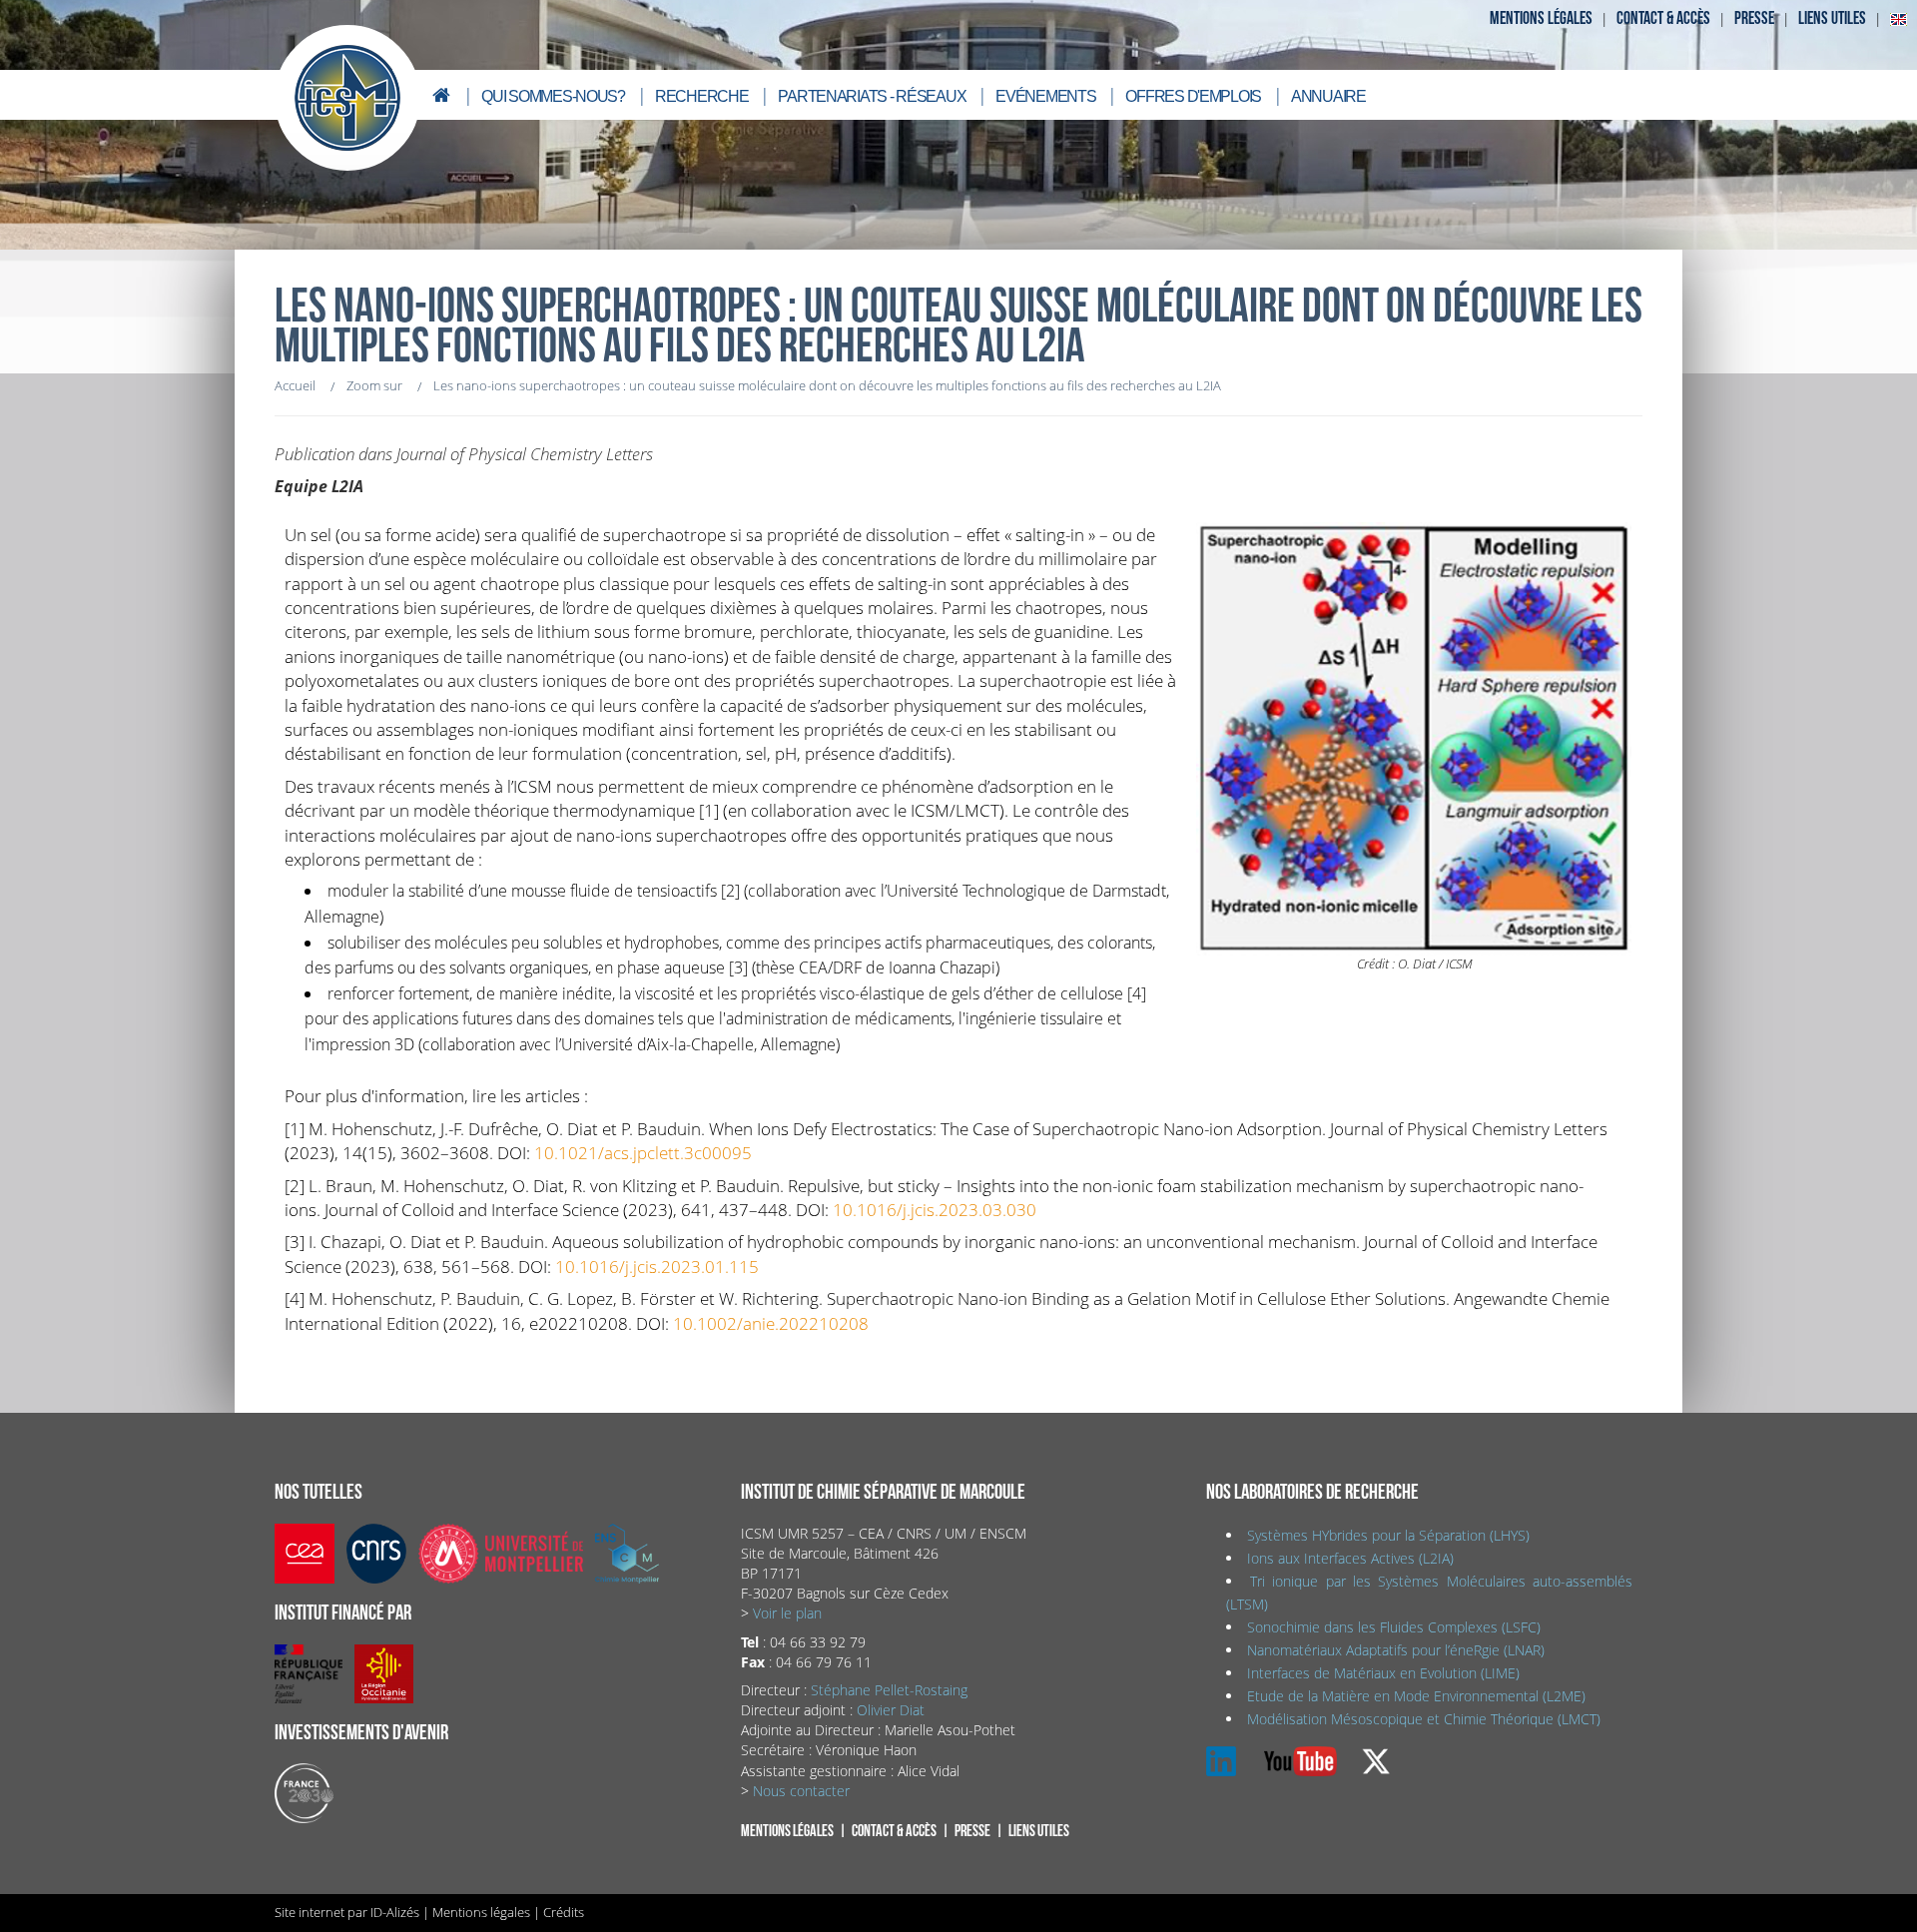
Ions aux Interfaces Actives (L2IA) (1350, 1558)
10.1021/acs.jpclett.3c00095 (643, 1152)
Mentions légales (1541, 18)
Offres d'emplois (1193, 96)
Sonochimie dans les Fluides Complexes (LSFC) (1394, 1627)
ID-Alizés (395, 1912)
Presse (1754, 18)
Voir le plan (787, 1613)
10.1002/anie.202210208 (771, 1323)
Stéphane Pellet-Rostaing (889, 1690)
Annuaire (1328, 96)
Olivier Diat (891, 1710)
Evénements (1045, 96)
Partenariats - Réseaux (872, 96)
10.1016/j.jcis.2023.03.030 (935, 1209)
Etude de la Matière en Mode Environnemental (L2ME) (1416, 1696)
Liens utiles (1832, 18)
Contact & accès (1663, 18)
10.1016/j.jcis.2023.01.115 (657, 1266)
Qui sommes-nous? (553, 96)
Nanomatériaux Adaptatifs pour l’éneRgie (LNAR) (1396, 1650)
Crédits (564, 1912)
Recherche (701, 96)
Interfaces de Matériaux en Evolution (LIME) (1383, 1673)
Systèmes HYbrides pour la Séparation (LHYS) (1388, 1535)
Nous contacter (801, 1791)
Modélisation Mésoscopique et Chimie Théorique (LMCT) (1424, 1719)
